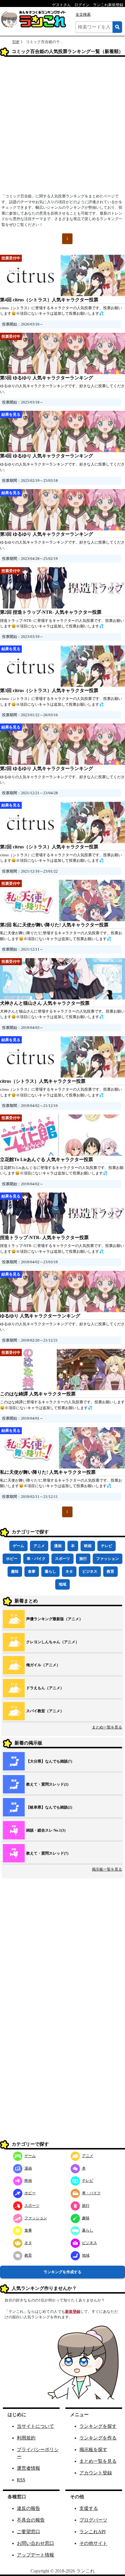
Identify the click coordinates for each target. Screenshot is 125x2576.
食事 (32, 1571)
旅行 (83, 1559)
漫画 (58, 1546)
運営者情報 (28, 2468)
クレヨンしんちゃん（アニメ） (53, 1642)
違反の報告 (28, 2508)
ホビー (12, 1559)
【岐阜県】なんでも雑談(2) (49, 1807)
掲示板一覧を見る (107, 1869)
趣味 (15, 1571)
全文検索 (83, 14)
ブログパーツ (93, 2520)
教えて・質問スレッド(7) (47, 1853)
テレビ (107, 1546)
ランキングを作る (98, 2438)
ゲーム (18, 1546)
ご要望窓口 (28, 2532)
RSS (21, 2480)
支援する (89, 2508)
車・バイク (36, 1559)
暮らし (50, 1571)
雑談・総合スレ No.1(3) (46, 1830)
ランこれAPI (92, 2532)
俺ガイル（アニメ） (43, 1665)
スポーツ (63, 1559)
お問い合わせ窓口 (35, 2543)
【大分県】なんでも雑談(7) (49, 1761)
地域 (63, 1584)
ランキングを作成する (63, 2272)
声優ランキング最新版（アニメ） (55, 1619)
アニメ (39, 1546)
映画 (88, 1546)
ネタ (69, 1571)
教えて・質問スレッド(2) (47, 1784)
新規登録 (73, 2311)
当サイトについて (35, 2426)
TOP (16, 42)
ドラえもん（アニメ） (45, 1688)
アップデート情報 (35, 2555)
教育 (110, 1571)
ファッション (108, 1559)
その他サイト (93, 2543)
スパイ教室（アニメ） (45, 1711)
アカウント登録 (96, 2473)
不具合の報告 (31, 2520)
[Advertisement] (63, 127)
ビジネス (90, 1571)
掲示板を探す (93, 2449)
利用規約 (26, 2438)
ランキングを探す (98, 2426)
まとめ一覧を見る (107, 1727)
